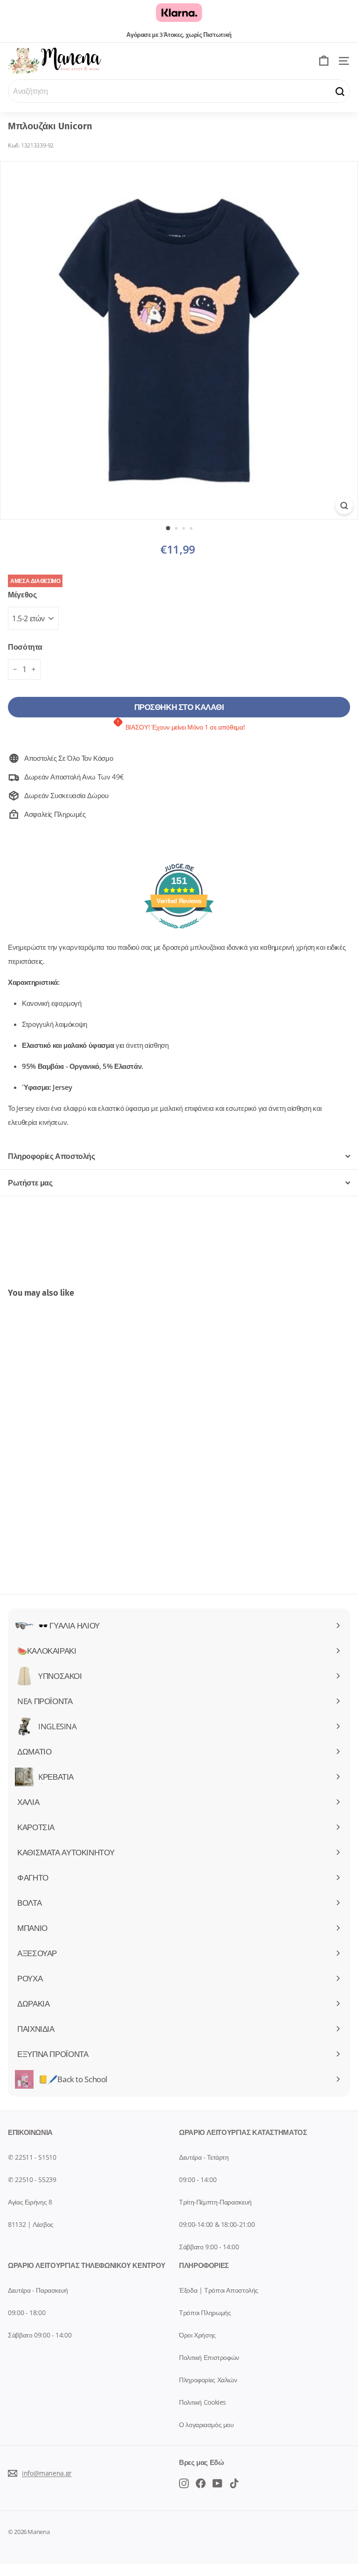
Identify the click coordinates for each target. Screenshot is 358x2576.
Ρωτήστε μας (30, 1183)
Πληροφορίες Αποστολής (52, 1156)
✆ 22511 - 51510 (32, 2157)
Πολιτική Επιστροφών (209, 2357)
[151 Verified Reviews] (179, 933)
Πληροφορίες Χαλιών (208, 2380)
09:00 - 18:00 (27, 2313)
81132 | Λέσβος (31, 2224)
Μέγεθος (22, 595)
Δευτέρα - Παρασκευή (38, 2290)
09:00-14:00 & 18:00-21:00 (217, 2224)
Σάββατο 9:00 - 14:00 (209, 2247)
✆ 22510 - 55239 (32, 2179)
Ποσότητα (25, 647)
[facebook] (184, 2483)
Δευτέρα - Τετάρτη (204, 2157)
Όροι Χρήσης (197, 2335)
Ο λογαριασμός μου (207, 2425)
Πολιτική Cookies (203, 2402)
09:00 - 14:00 (198, 2179)
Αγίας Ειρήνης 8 (30, 2202)
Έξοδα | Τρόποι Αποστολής (219, 2290)
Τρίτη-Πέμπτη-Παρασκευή (215, 2202)
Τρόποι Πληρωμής (205, 2313)
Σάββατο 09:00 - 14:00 (40, 2335)
